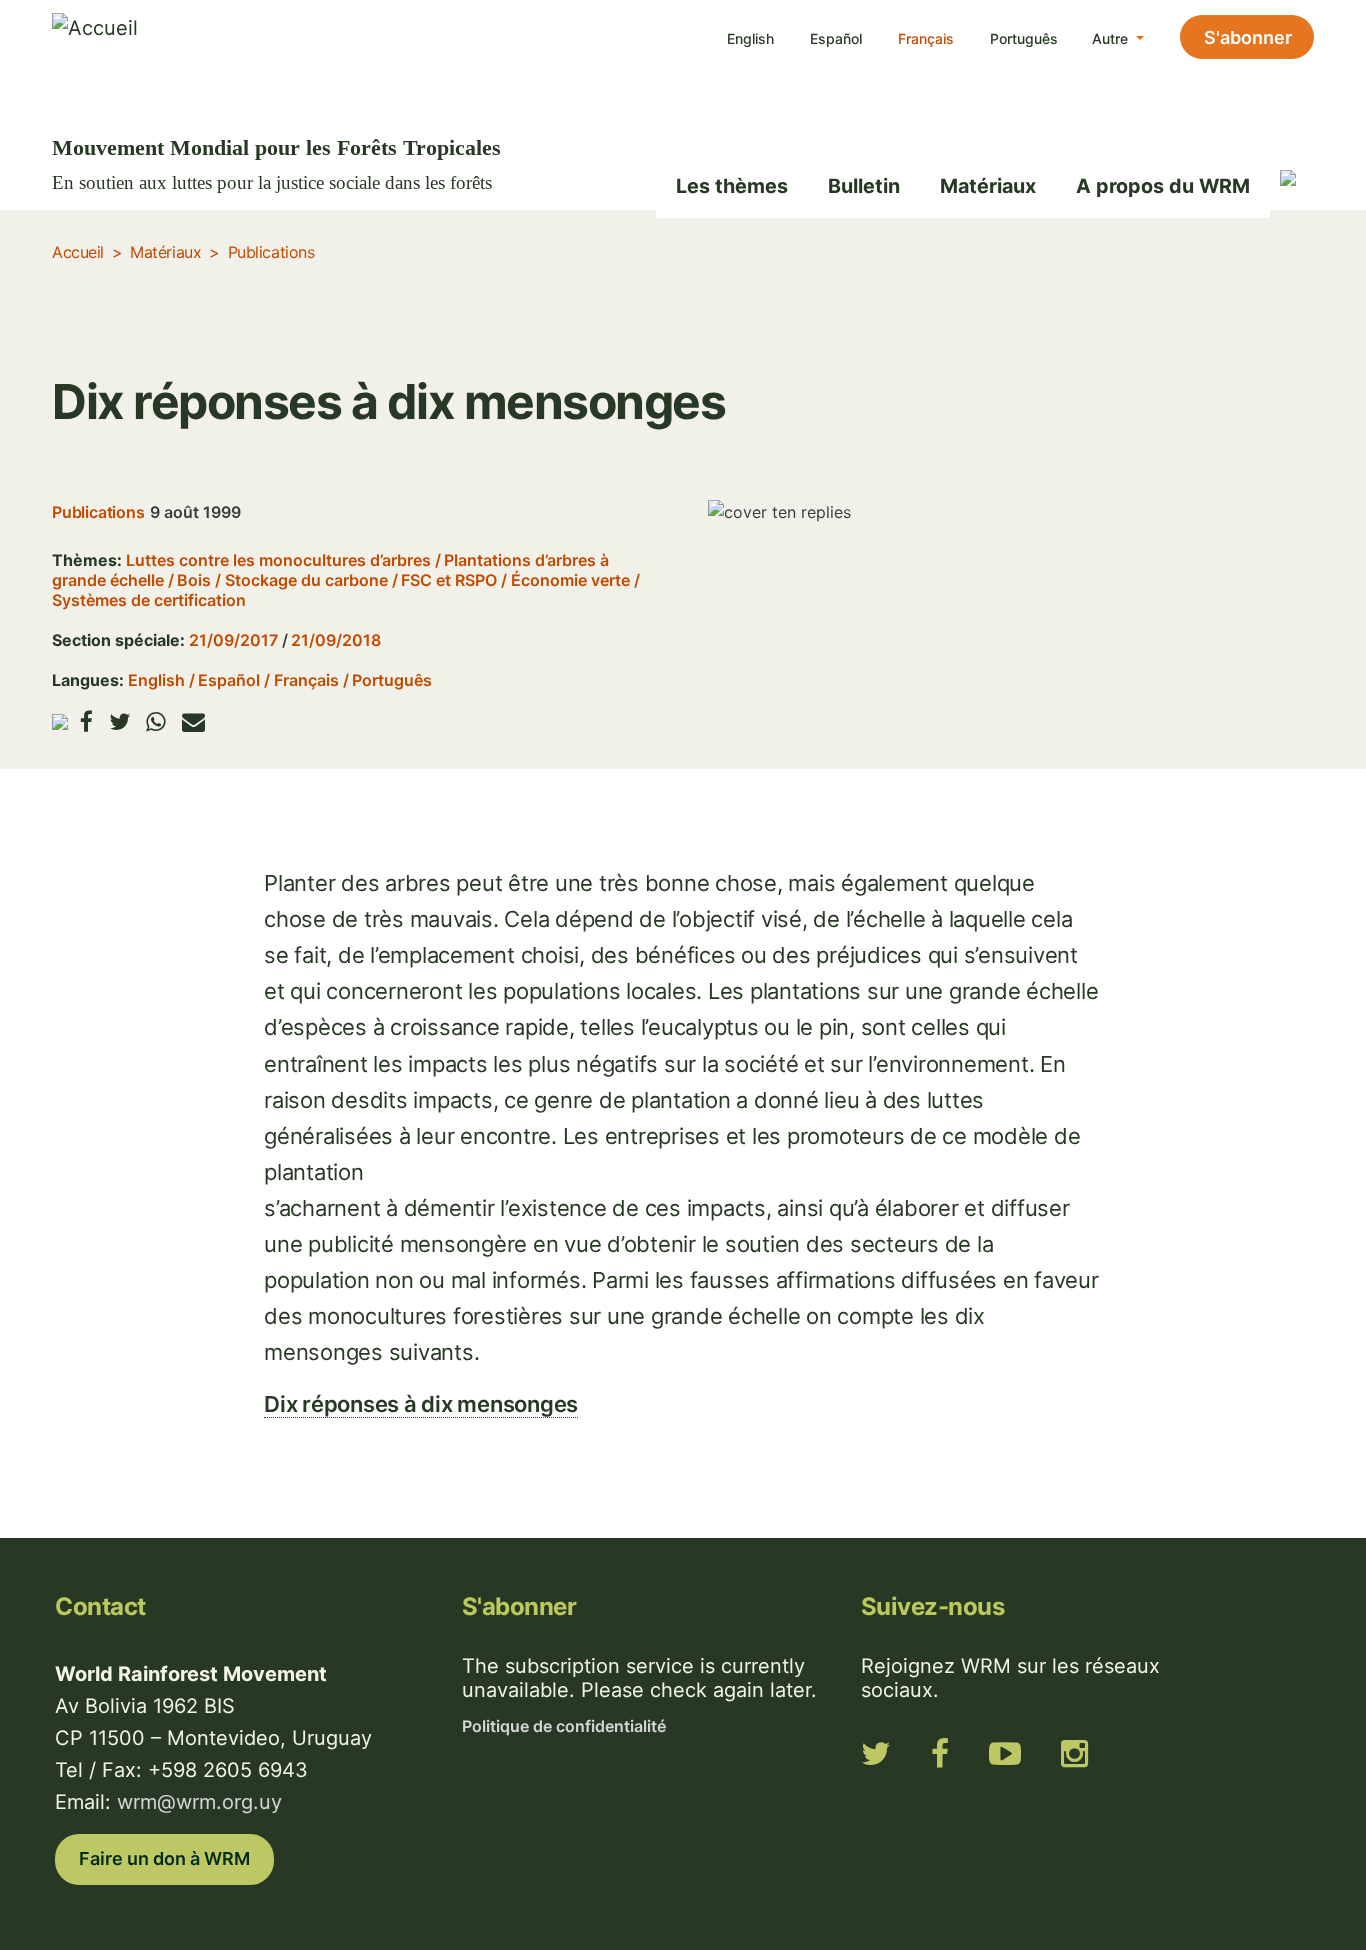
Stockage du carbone (306, 580)
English (750, 38)
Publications (271, 252)
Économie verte (570, 580)
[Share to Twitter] (119, 721)
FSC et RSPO (449, 580)
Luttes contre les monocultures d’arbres (278, 560)
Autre (1112, 38)
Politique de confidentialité (564, 1726)
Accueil (78, 252)
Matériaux (988, 186)
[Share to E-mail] (193, 721)
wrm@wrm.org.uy (199, 1802)
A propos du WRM (1163, 186)
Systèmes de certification (149, 600)
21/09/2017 (233, 640)
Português (1024, 38)
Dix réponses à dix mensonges (421, 1404)
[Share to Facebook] (86, 721)
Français (926, 38)
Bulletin (864, 186)
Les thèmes (732, 186)
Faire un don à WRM (164, 1858)
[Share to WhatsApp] (156, 721)
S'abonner (1248, 37)
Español (836, 38)
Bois (194, 580)
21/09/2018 (336, 640)
